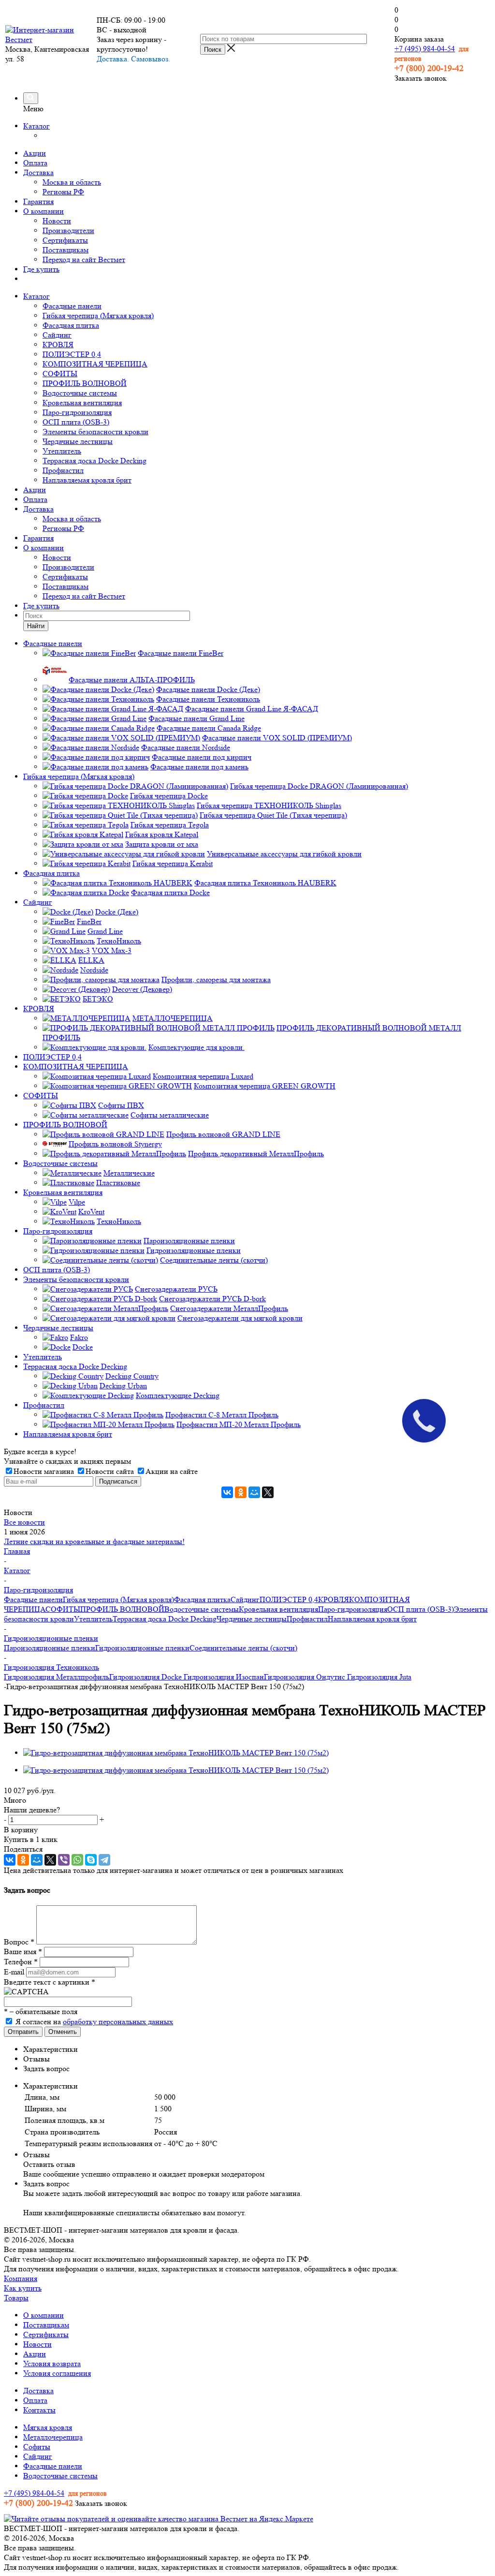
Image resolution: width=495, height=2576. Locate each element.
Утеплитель (62, 451)
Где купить (41, 269)
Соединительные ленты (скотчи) (243, 1648)
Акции (35, 153)
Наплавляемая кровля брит (87, 480)
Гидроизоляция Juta (378, 1677)
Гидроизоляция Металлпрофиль (57, 1677)
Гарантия (38, 201)
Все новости (24, 1522)
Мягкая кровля (48, 2427)
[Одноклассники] (241, 1492)
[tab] (257, 2049)
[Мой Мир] (254, 1492)
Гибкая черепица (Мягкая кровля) (98, 316)
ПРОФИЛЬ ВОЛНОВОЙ (85, 383)
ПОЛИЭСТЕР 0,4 (72, 354)
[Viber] (64, 1860)
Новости (57, 221)
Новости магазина (44, 1471)
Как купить (23, 2288)
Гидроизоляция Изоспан (223, 1677)
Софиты (37, 2447)
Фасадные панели (72, 306)
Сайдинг (57, 335)
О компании (44, 211)
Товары (16, 2298)
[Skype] (91, 1860)
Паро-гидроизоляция (77, 412)
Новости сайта (110, 1471)
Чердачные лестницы (78, 441)
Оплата (35, 163)
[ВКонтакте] (227, 1492)
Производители (68, 230)
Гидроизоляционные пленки (142, 1648)
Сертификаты (65, 240)
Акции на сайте (172, 1471)
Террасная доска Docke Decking (95, 461)
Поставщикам (66, 250)
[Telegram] (104, 1860)
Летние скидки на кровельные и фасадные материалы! (94, 1541)
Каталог (36, 126)
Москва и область (72, 182)
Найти (36, 626)
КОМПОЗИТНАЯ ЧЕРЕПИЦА (95, 364)
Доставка (38, 172)
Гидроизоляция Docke (146, 1677)
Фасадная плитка (71, 325)
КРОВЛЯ (58, 345)
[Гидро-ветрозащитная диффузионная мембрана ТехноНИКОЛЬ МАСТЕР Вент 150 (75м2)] (176, 1753)
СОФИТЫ (60, 374)
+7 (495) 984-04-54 (425, 49)
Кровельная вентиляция (82, 403)
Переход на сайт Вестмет (84, 259)
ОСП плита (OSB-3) (76, 422)
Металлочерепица (53, 2437)
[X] (268, 1492)
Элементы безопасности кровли (95, 432)
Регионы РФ (63, 192)
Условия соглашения (57, 2373)
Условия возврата (52, 2363)
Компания (21, 2278)
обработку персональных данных (118, 2022)
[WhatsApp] (77, 1860)
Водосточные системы (80, 393)
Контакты (39, 2410)
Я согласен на (94, 2022)
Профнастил (63, 470)
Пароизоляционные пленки (50, 1648)
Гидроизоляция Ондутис (305, 1677)
